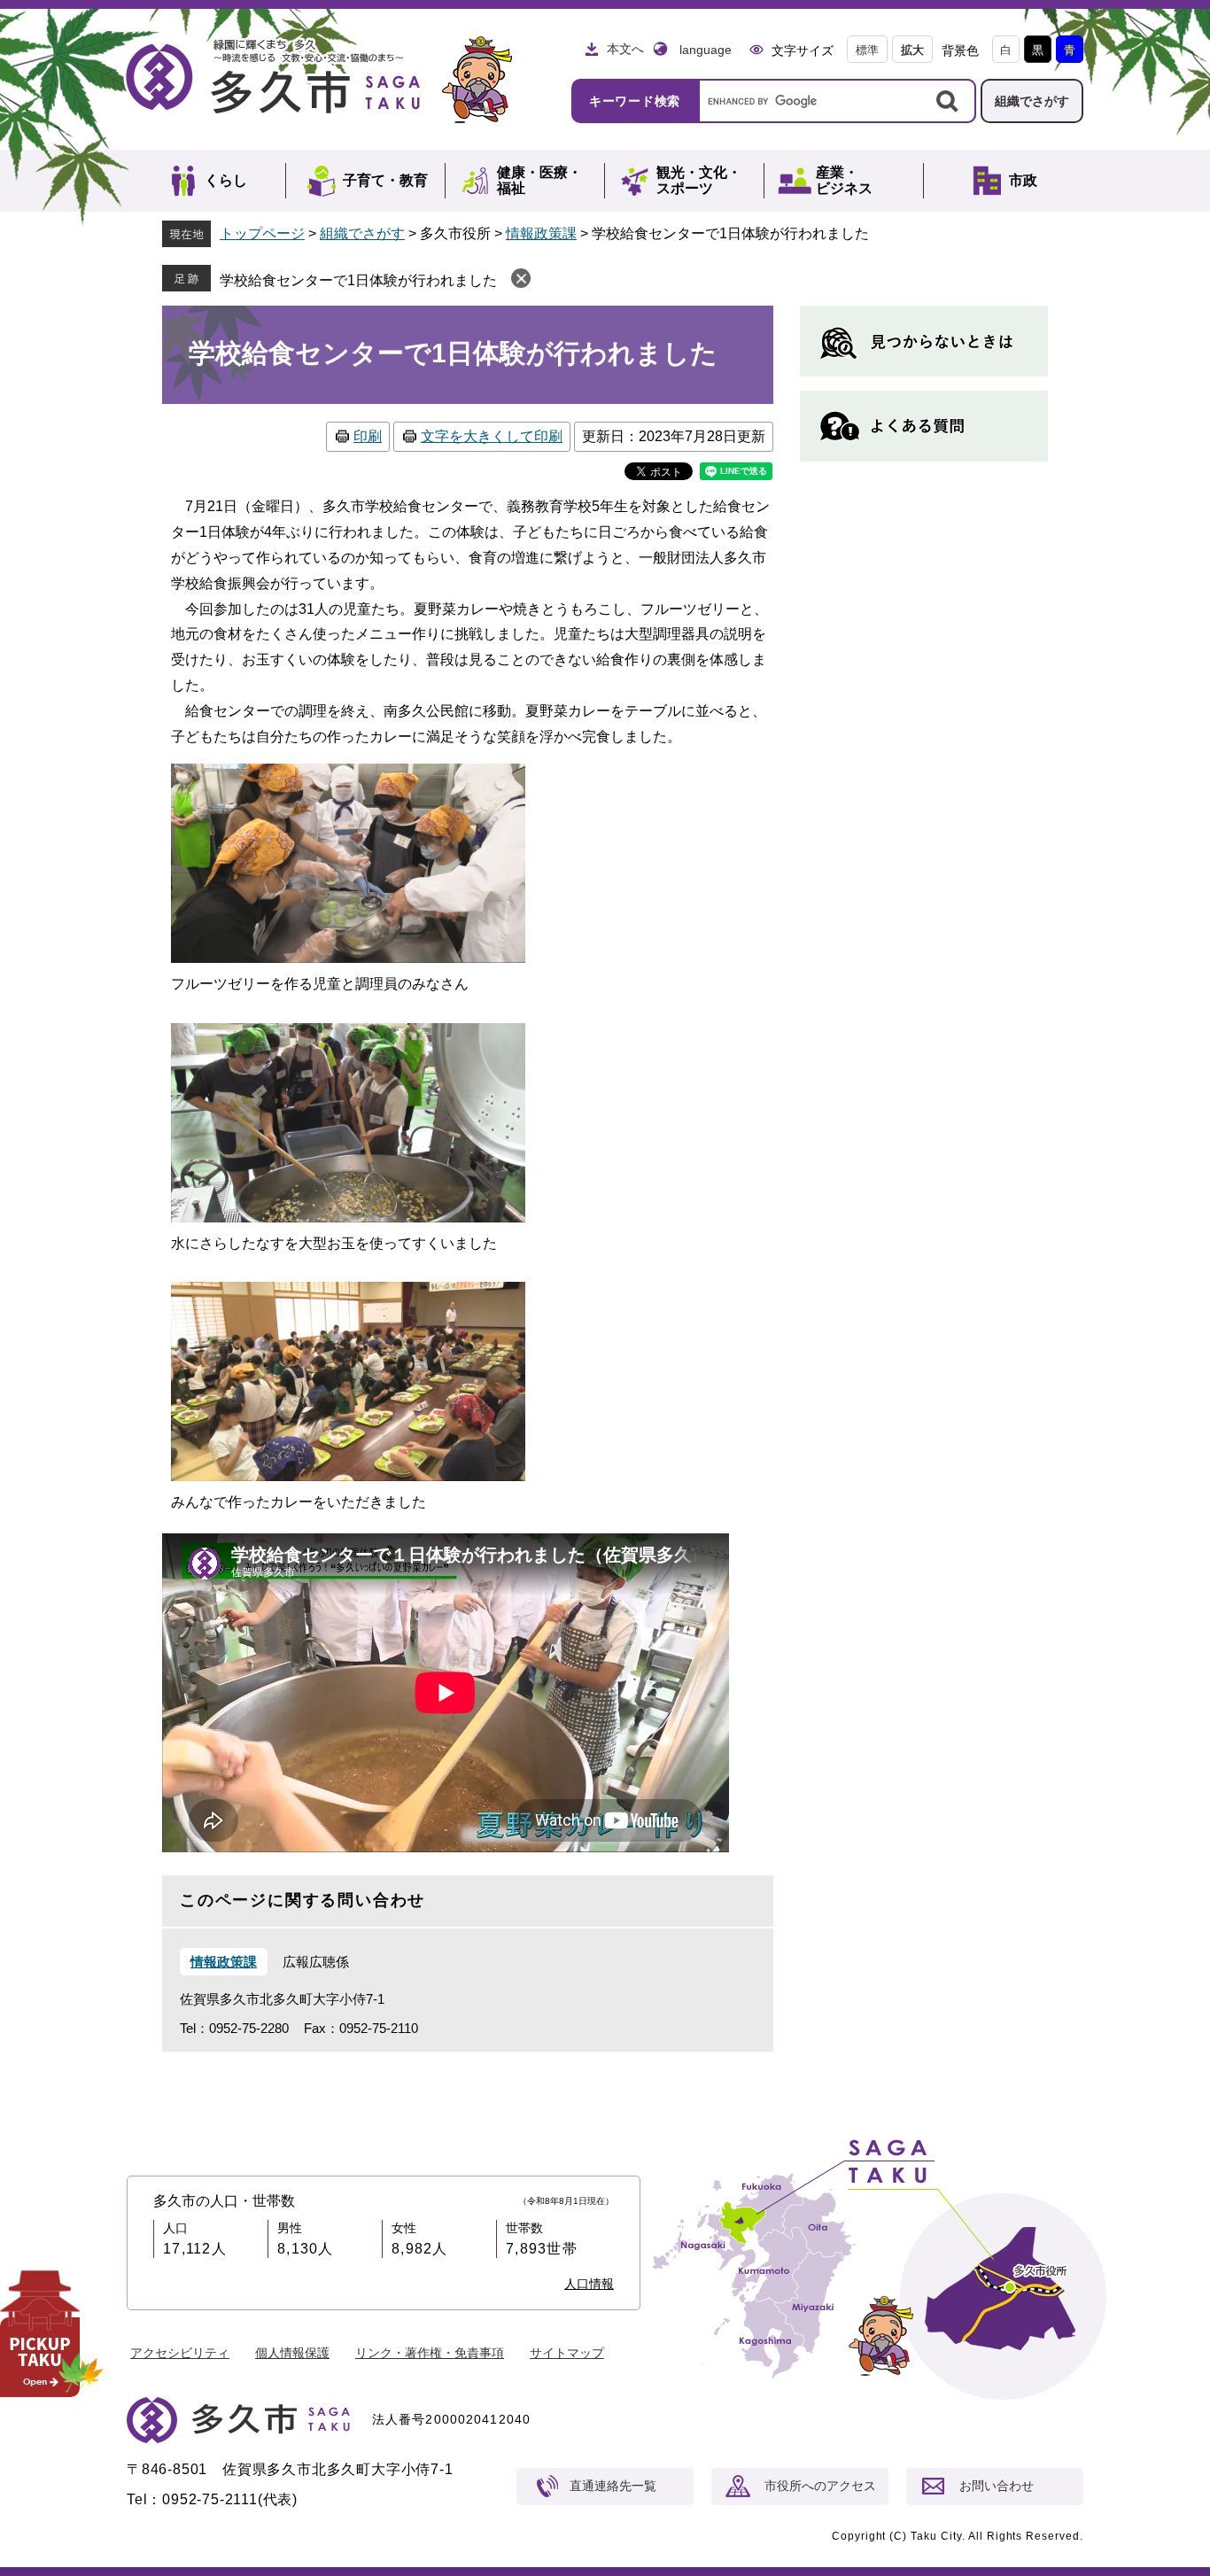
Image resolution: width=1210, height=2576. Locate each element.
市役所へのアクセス (820, 2486)
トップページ (262, 233)
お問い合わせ (997, 2486)
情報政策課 (541, 233)
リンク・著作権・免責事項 (430, 2353)
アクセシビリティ (180, 2353)
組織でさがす (1032, 101)
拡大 (912, 50)
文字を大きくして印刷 (492, 436)
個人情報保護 (292, 2353)
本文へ (625, 49)
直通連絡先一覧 (613, 2486)
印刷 (368, 436)
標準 (867, 50)
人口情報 (589, 2284)
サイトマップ (567, 2353)
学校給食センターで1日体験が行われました (358, 280)
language (706, 50)
